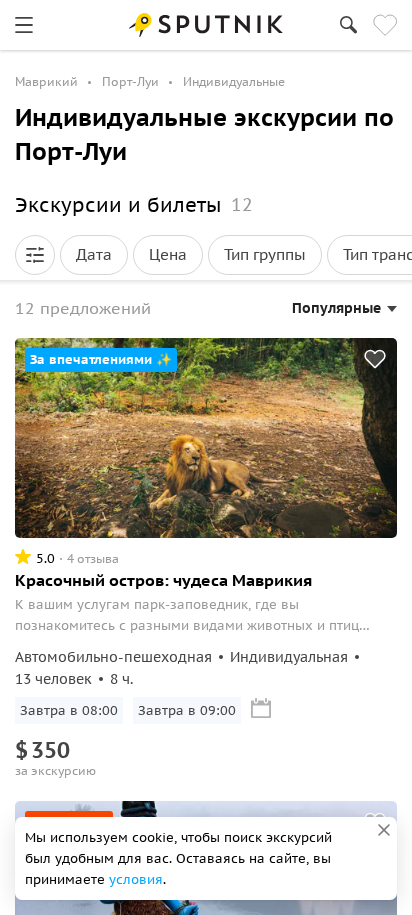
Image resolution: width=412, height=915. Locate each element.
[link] (24, 25)
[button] (35, 255)
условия (136, 879)
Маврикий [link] (46, 81)
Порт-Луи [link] (130, 81)
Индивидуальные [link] (234, 81)
